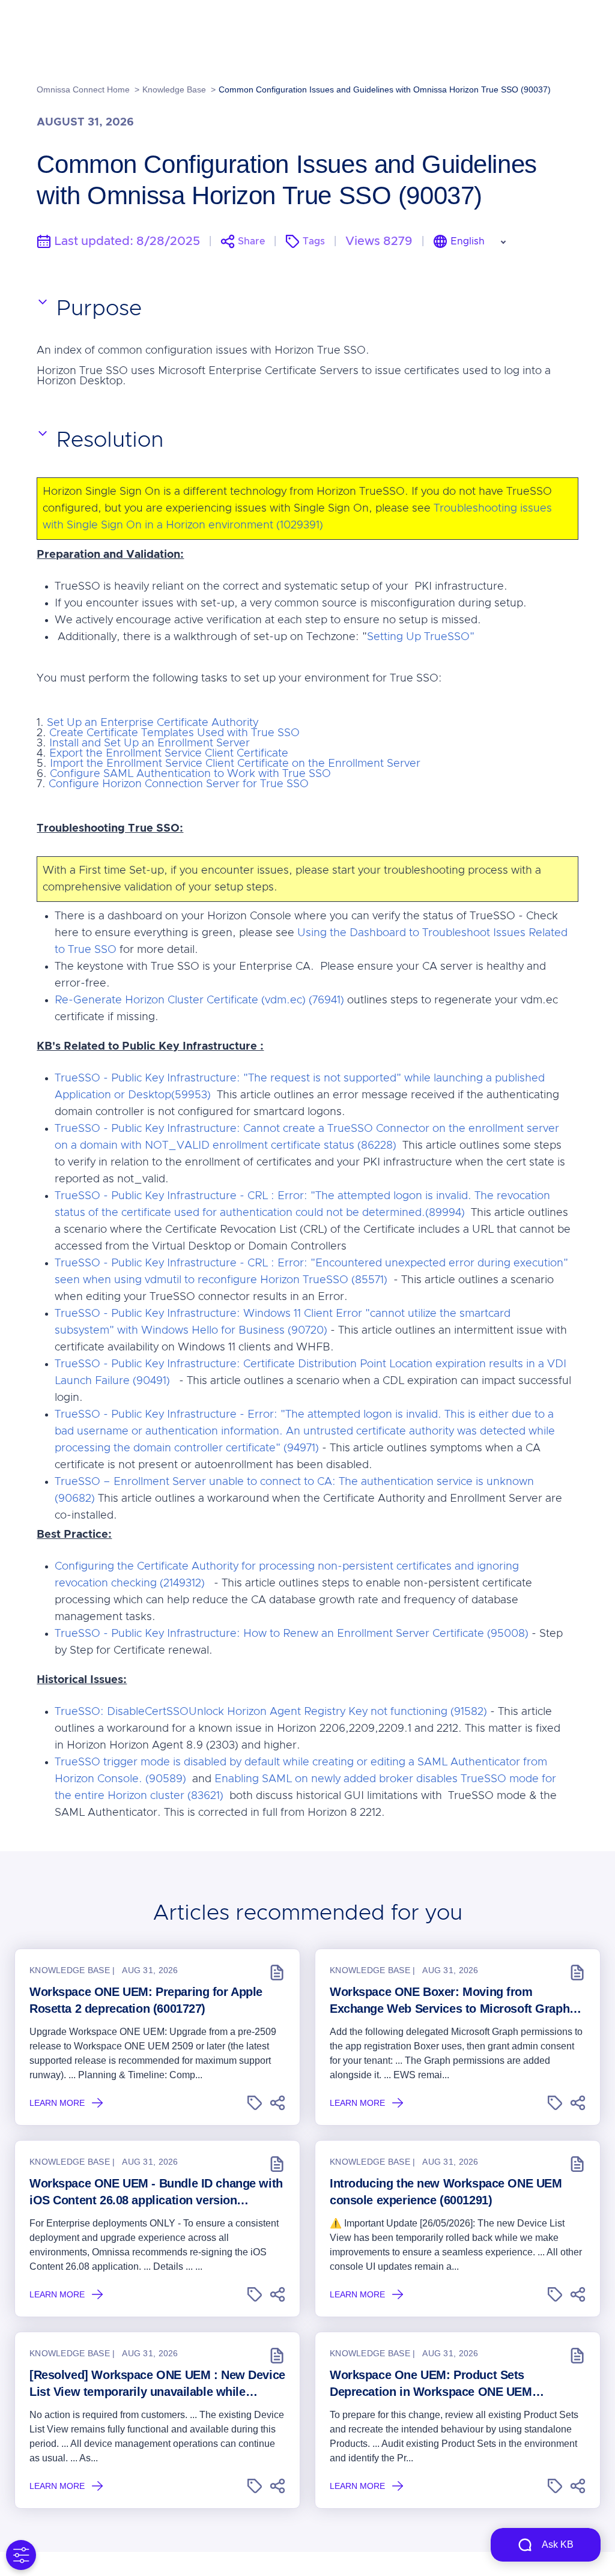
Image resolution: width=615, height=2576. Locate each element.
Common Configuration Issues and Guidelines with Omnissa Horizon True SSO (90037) (385, 89)
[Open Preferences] (21, 2555)
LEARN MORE (57, 2103)
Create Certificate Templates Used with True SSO (174, 733)
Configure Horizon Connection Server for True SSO (179, 784)
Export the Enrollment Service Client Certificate (169, 754)
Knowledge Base (174, 89)
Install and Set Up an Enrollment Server (150, 743)
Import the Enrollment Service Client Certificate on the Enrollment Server (235, 764)
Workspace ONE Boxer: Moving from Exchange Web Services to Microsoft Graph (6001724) (450, 2001)
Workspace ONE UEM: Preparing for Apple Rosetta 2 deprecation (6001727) (146, 2000)
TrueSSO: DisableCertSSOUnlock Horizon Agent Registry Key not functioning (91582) (271, 1712)
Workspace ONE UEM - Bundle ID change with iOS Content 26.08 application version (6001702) (156, 2193)
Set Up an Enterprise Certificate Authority (153, 723)
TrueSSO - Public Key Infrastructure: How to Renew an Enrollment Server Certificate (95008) (292, 1634)
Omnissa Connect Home (83, 89)
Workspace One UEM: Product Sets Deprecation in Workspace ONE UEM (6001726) (431, 2384)
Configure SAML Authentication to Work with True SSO (190, 774)
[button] (255, 2103)
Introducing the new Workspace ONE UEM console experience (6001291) (446, 2192)
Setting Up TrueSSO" (421, 637)
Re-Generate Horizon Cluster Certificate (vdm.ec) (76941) (199, 1000)
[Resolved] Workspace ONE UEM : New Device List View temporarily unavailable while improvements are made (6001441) (157, 2384)
